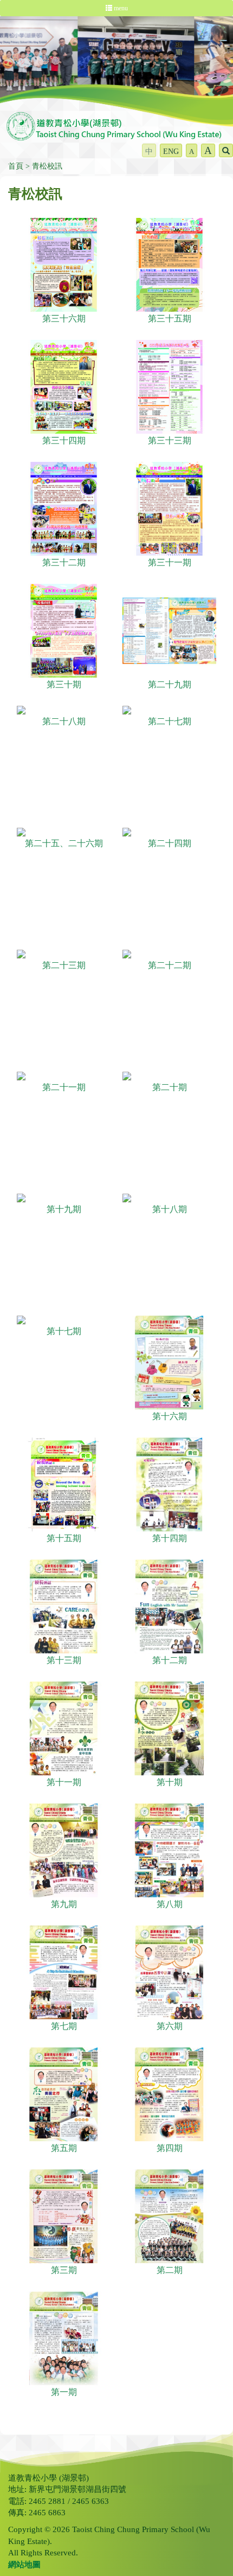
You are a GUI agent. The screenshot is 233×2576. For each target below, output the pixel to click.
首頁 (16, 166)
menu (120, 8)
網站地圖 (24, 2565)
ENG (171, 152)
